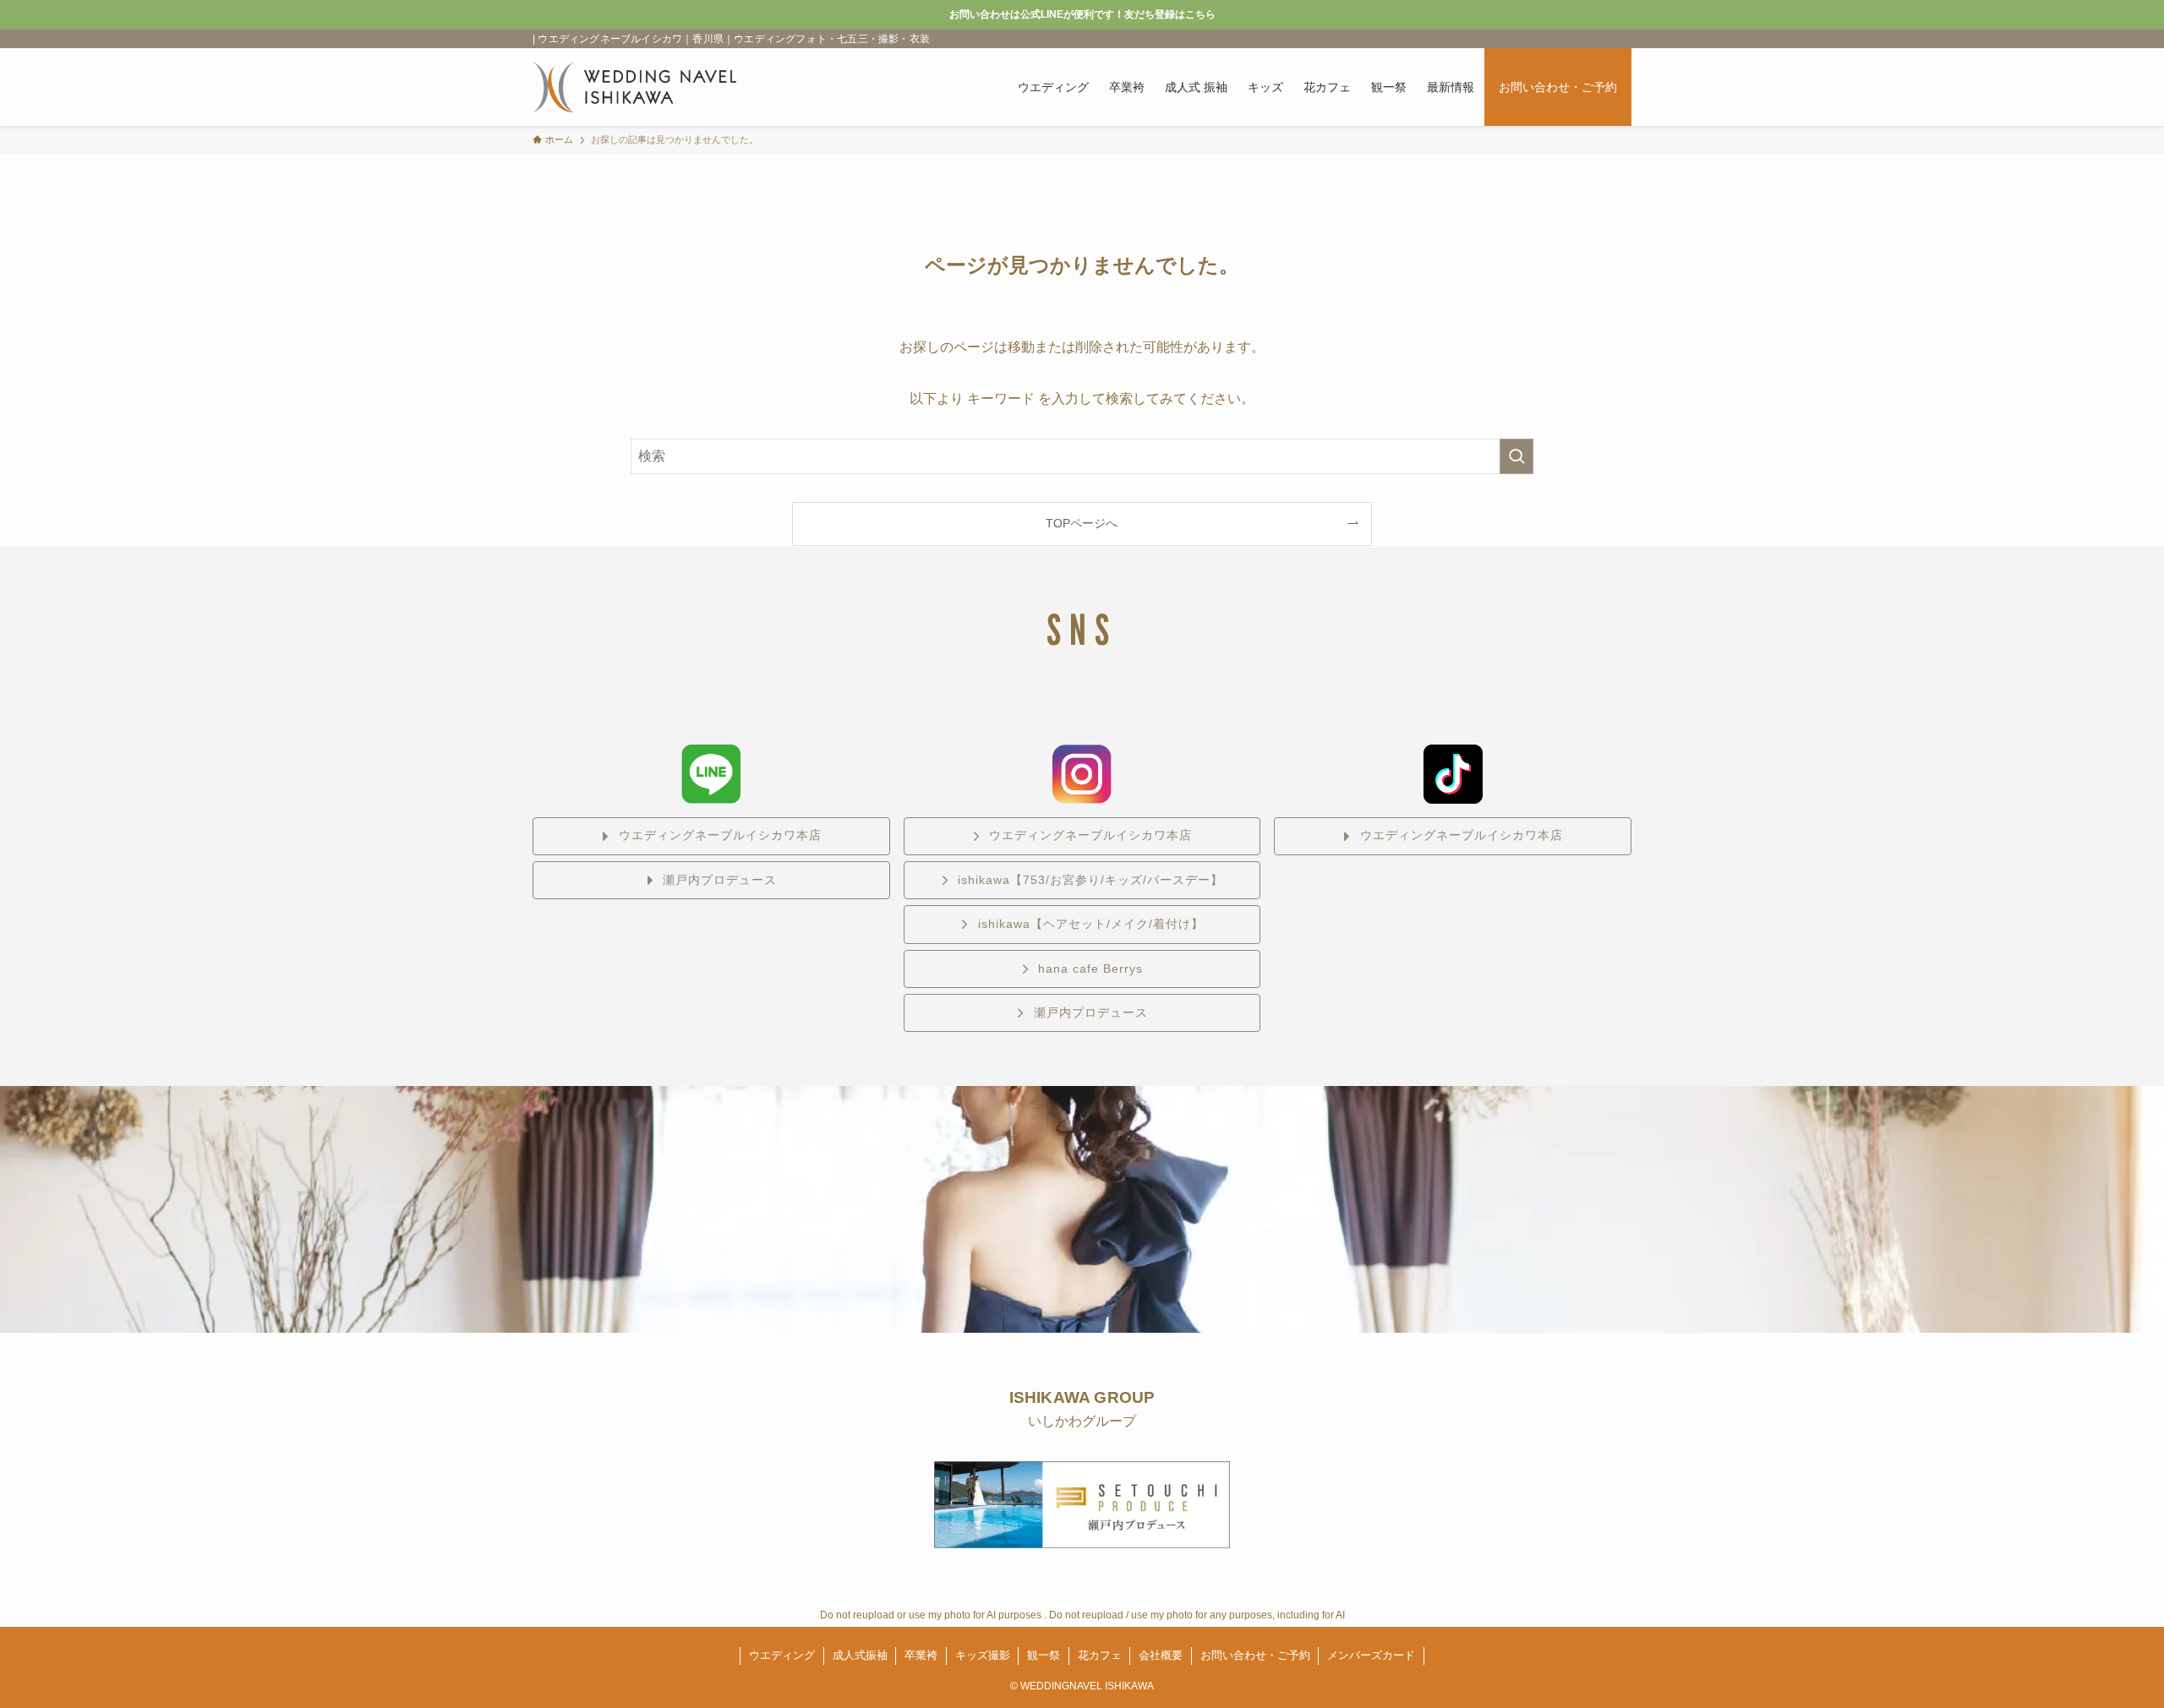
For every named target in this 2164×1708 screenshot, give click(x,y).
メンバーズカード (1371, 1655)
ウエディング (782, 1655)
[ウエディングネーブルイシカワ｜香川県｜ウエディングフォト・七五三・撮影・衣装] (634, 87)
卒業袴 (921, 1655)
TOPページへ (1082, 523)
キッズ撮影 (983, 1655)
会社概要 (1161, 1655)
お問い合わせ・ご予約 (1255, 1655)
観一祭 (1044, 1655)
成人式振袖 (860, 1655)
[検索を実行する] (1516, 456)
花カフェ (1100, 1655)
